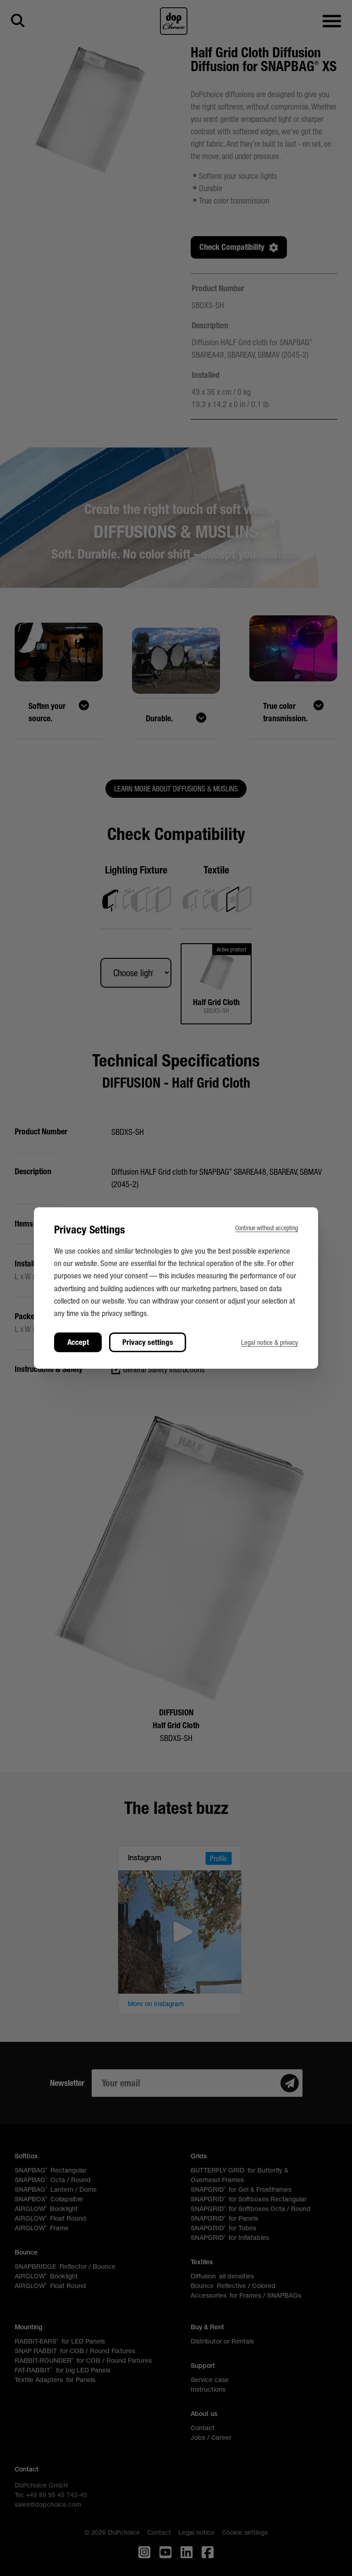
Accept (78, 1342)
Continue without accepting (267, 1228)
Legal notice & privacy (269, 1342)
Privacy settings (148, 1342)
